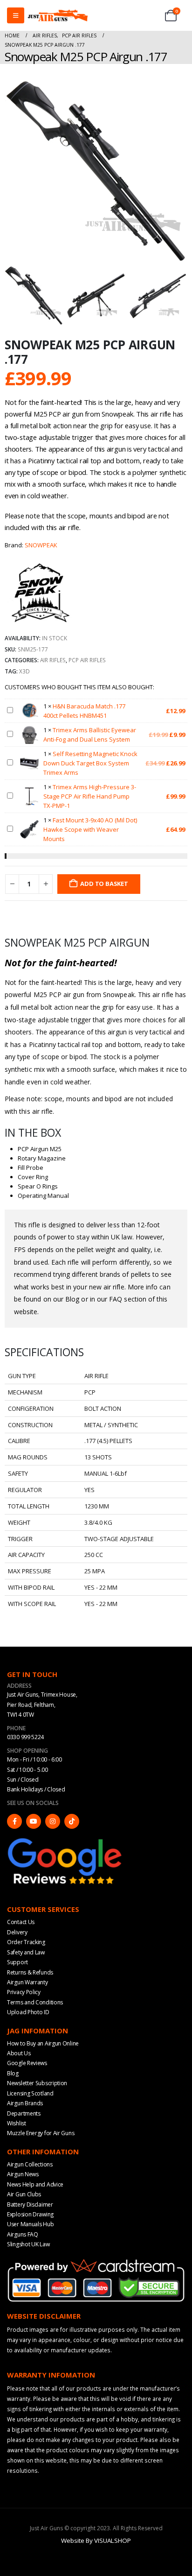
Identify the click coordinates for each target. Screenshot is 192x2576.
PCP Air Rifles (87, 660)
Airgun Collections (30, 2164)
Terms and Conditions (35, 2002)
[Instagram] (53, 1821)
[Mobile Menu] (16, 15)
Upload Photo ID (28, 2012)
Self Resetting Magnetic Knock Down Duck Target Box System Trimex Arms (90, 763)
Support (17, 1962)
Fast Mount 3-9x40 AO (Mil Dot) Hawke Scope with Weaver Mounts (90, 829)
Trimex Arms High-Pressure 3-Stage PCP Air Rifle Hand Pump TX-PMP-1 (90, 796)
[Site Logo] (58, 15)
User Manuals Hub (30, 2224)
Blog (13, 2073)
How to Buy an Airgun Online (43, 2043)
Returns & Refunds (30, 1972)
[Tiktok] (72, 1821)
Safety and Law (26, 1952)
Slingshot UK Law (28, 2244)
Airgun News (23, 2174)
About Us (19, 2053)
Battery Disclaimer (30, 2204)
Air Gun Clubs (24, 2194)
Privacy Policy (24, 1992)
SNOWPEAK (41, 545)
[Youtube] (34, 1821)
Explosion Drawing (30, 2214)
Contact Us (21, 1922)
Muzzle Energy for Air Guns (41, 2133)
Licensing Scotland (30, 2093)
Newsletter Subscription (37, 2083)
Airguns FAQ (23, 2234)
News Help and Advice (35, 2184)
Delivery (17, 1932)
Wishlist (17, 2123)
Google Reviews (27, 2063)
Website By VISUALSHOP (96, 2541)
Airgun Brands (25, 2103)
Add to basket (104, 884)
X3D (24, 671)
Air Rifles (53, 660)
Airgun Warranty (27, 1982)
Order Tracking (26, 1942)
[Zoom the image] (65, 1840)
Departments (24, 2113)
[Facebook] (14, 1821)
